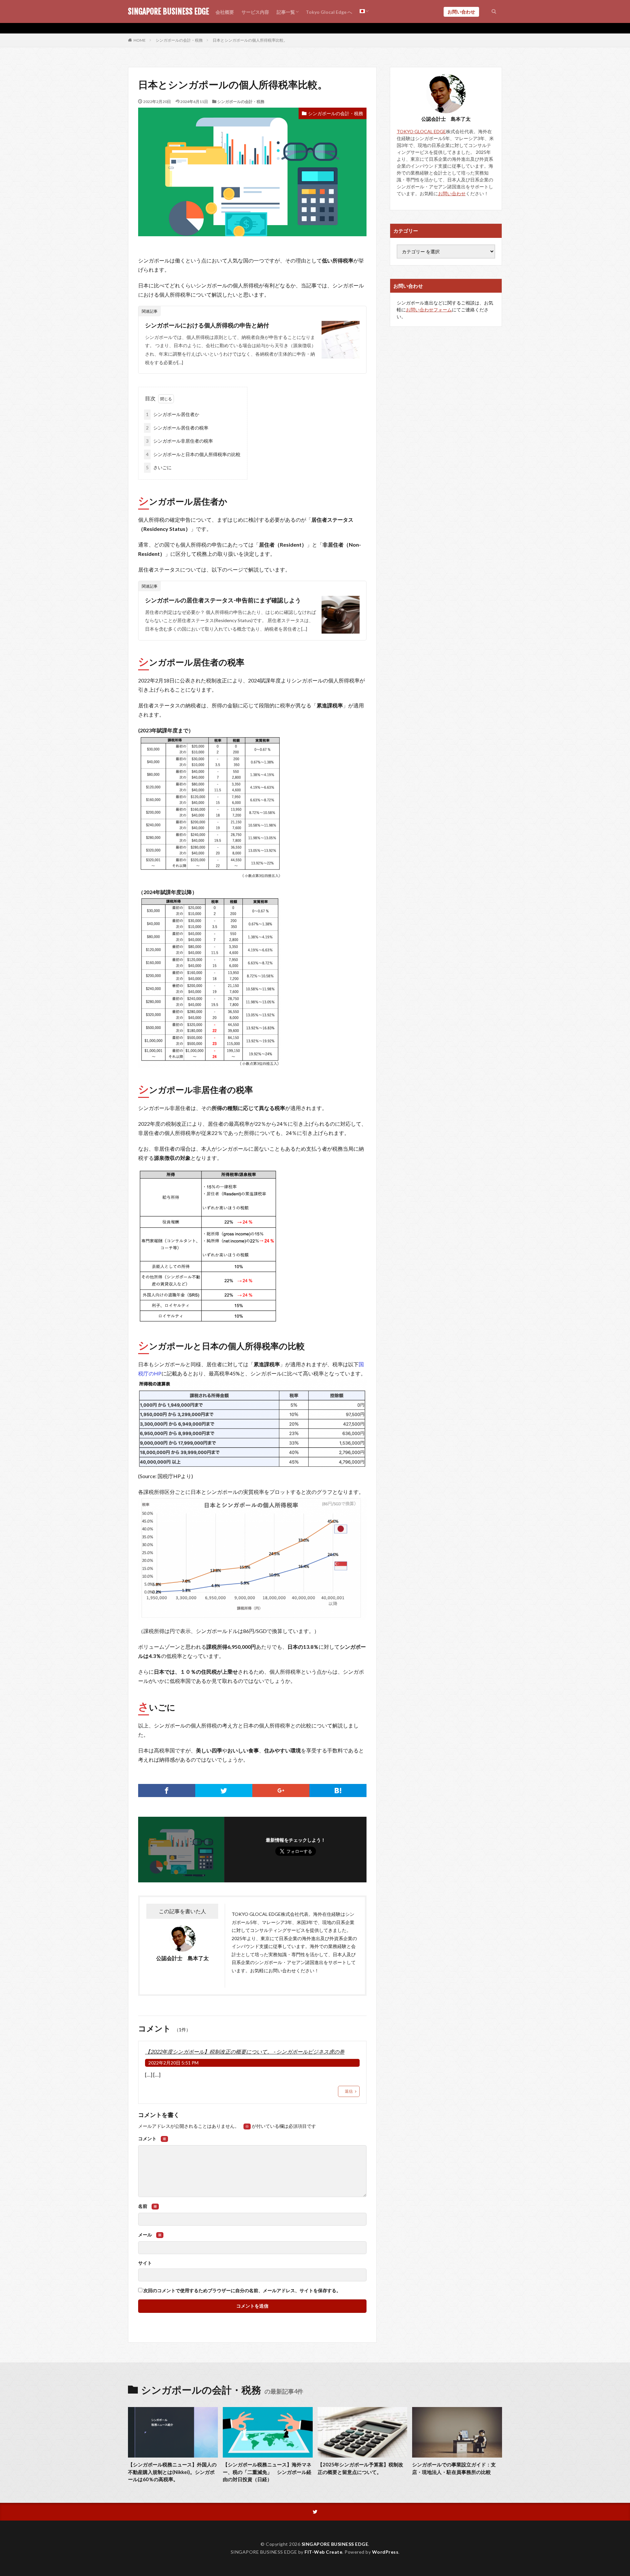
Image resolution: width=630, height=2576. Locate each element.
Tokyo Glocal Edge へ (329, 12)
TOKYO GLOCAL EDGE (256, 1914)
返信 (349, 2091)
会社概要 (225, 12)
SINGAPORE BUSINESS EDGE (168, 11)
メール (150, 2235)
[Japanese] (364, 11)
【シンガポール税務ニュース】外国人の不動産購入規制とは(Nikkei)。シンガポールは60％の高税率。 (172, 2472)
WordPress (385, 2552)
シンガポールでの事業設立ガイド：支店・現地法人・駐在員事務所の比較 (454, 2468)
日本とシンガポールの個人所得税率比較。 (250, 40)
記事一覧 (286, 12)
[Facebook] (167, 1791)
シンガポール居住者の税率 (177, 428)
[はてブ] (338, 1791)
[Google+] (281, 1791)
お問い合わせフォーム (429, 310)
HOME (140, 40)
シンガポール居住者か (173, 414)
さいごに (159, 467)
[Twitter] (224, 1791)
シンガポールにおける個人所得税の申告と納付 (207, 325)
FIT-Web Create (323, 2552)
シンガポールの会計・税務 (179, 40)
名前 (148, 2206)
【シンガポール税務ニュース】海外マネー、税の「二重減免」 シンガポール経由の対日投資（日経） (267, 2472)
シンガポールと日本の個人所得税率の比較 (193, 454)
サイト (145, 2263)
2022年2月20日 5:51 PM (173, 2063)
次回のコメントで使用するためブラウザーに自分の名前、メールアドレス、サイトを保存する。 (242, 2291)
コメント (152, 2139)
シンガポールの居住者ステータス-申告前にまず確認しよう (223, 600)
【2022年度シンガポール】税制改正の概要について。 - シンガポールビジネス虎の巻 (245, 2052)
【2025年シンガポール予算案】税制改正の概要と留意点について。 (360, 2468)
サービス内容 (255, 12)
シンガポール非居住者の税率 (179, 441)
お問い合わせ (461, 12)
